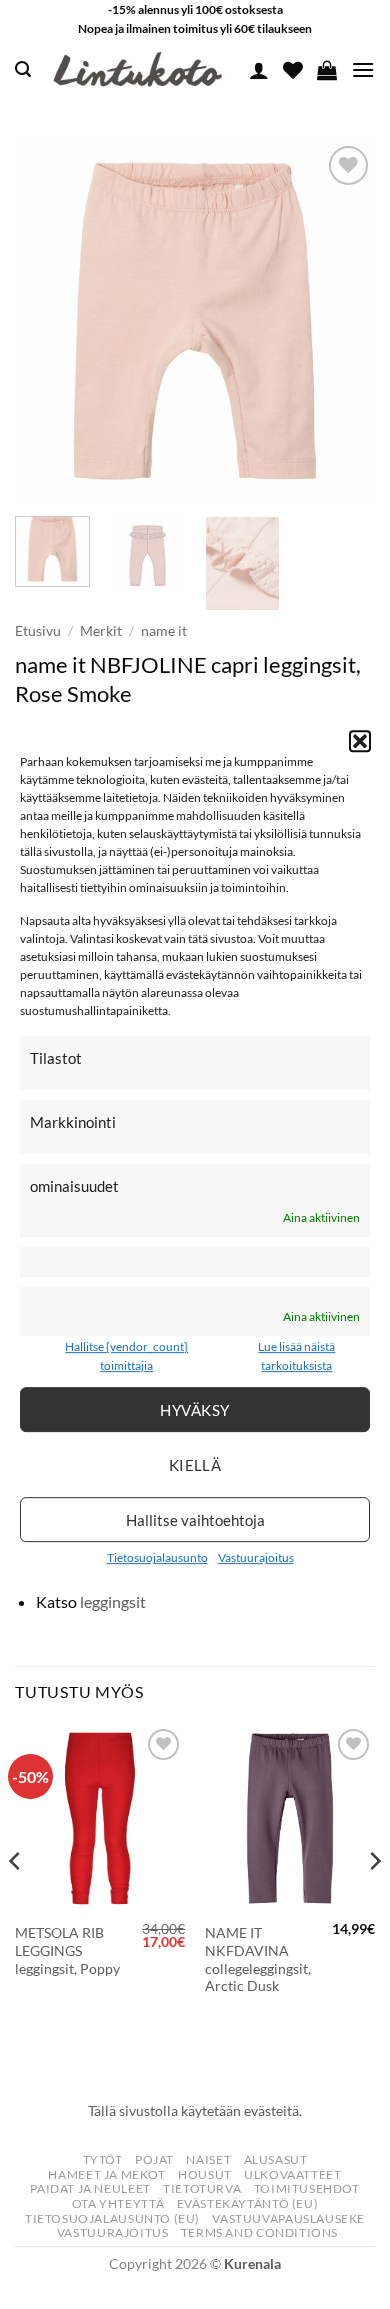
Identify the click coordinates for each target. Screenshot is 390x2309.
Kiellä (195, 1465)
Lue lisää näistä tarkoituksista (296, 1356)
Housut (205, 2174)
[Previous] (47, 321)
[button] (360, 741)
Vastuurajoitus (256, 1557)
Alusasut (276, 2159)
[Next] (343, 321)
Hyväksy (194, 1410)
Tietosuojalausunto (157, 1557)
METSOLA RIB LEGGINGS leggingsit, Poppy (67, 1950)
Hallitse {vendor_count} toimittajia (126, 1356)
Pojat (154, 2159)
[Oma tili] (259, 70)
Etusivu (38, 631)
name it (164, 631)
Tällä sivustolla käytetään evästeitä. (195, 2110)
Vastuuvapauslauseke (288, 2218)
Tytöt (103, 2159)
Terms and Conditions (259, 2232)
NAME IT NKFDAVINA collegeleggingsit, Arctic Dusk (258, 1959)
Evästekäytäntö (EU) (248, 2203)
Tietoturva (202, 2188)
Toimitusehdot (307, 2188)
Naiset (208, 2159)
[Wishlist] (293, 70)
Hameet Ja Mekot (106, 2174)
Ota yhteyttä (118, 2203)
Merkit (101, 631)
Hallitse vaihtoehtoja (195, 1520)
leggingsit (113, 1601)
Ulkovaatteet (292, 2174)
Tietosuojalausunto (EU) (112, 2218)
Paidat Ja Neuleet (90, 2188)
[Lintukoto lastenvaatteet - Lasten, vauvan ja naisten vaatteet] (140, 69)
